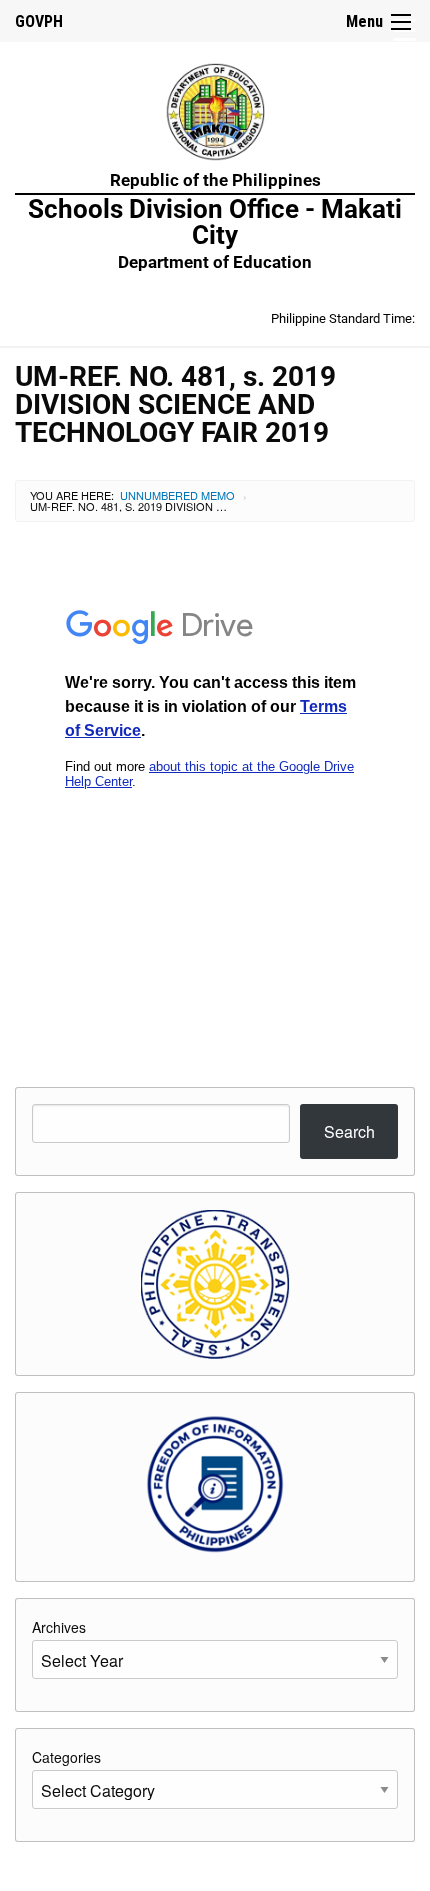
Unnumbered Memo (177, 495)
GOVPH (39, 21)
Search (349, 1131)
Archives (59, 1627)
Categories (66, 1757)
